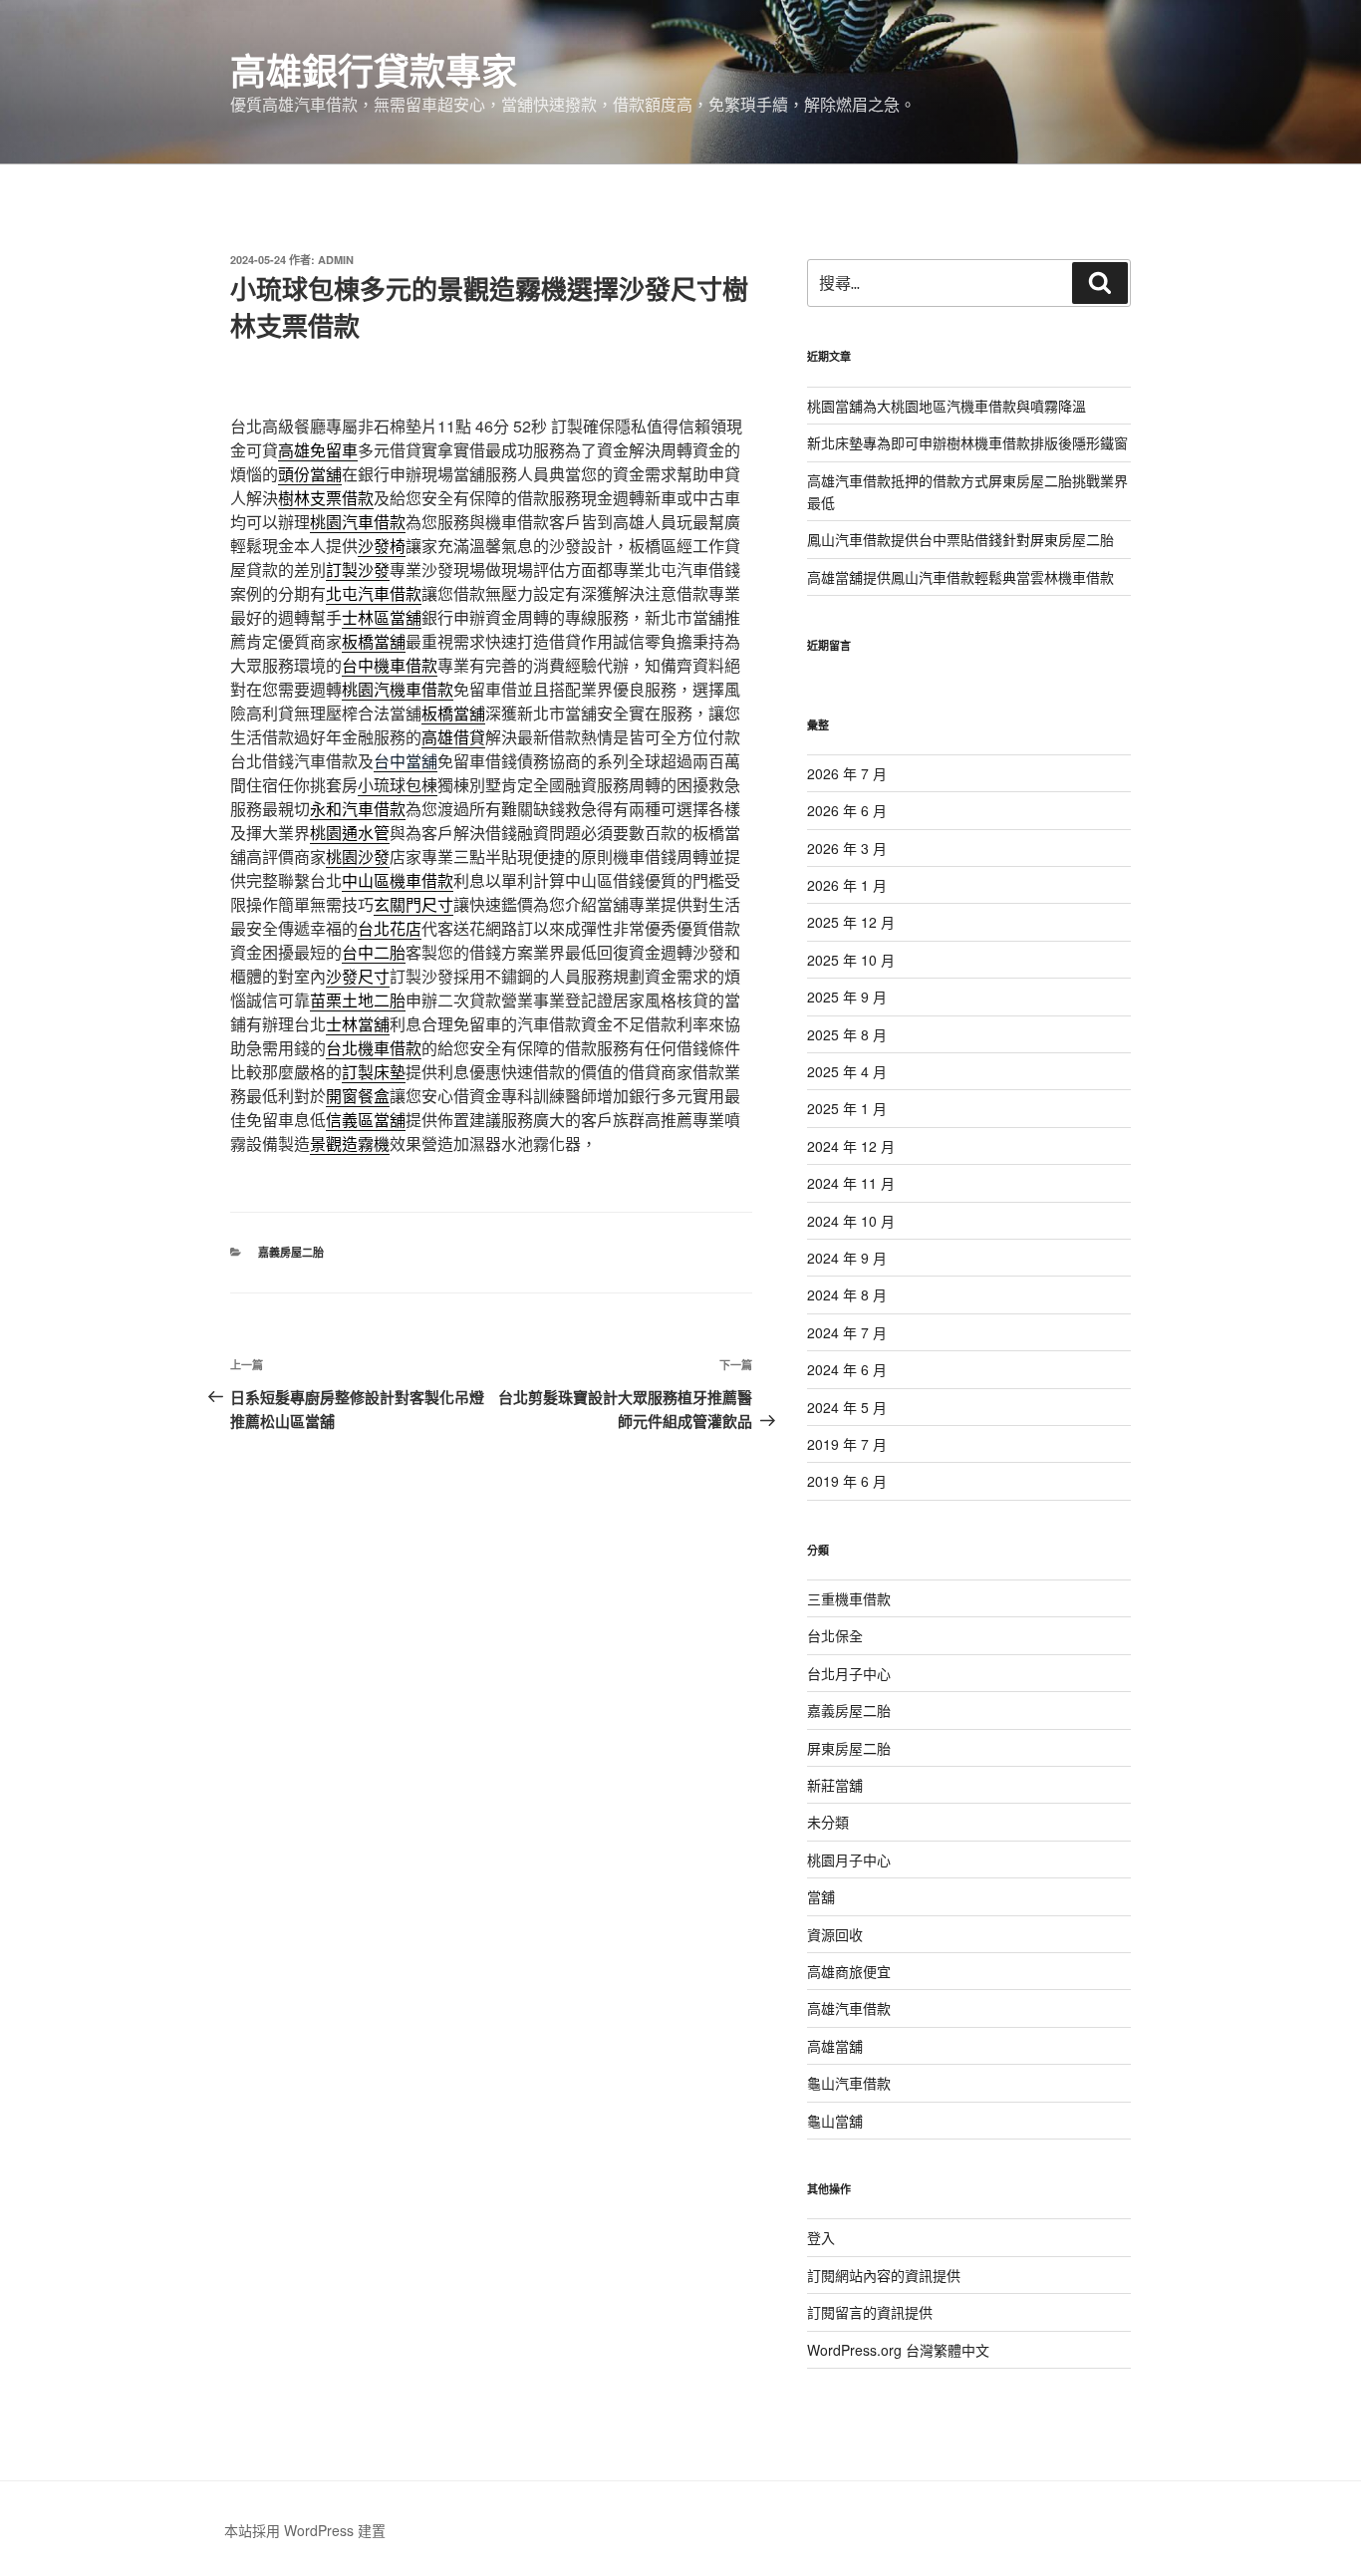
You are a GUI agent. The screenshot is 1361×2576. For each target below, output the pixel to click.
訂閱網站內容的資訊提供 (884, 2275)
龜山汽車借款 (849, 2083)
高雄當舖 (835, 2046)
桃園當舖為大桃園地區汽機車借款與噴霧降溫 (947, 406)
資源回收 (835, 1934)
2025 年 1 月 (847, 1108)
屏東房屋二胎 (849, 1748)
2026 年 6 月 (847, 810)
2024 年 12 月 (851, 1146)
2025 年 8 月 (847, 1034)
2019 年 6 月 (847, 1481)
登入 (821, 2237)
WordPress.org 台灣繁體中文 (898, 2350)
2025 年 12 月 (851, 922)
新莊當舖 (835, 1785)
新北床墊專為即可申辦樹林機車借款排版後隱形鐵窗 (967, 442)
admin (336, 260)
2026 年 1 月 (847, 885)
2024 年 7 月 (847, 1332)
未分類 (828, 1822)
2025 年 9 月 (847, 997)
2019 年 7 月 (847, 1444)
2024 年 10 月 (851, 1221)
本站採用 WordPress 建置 (305, 2530)
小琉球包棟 (398, 785)
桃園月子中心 (849, 1860)
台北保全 (835, 1635)
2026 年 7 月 (847, 773)
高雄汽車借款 (849, 2008)
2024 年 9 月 (847, 1258)
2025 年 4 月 (847, 1071)
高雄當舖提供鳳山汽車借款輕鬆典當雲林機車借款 (960, 577)
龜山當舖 (835, 2121)
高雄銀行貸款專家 (374, 70)
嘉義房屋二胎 (291, 1252)
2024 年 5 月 (847, 1407)
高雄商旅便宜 (849, 1971)
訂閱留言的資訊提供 (870, 2312)
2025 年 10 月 (851, 960)
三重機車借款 (849, 1598)
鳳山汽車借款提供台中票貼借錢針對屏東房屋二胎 (960, 539)
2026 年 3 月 (847, 848)
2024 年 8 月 (847, 1294)
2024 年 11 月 (851, 1183)
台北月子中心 (849, 1673)
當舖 (821, 1896)
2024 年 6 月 (847, 1369)
